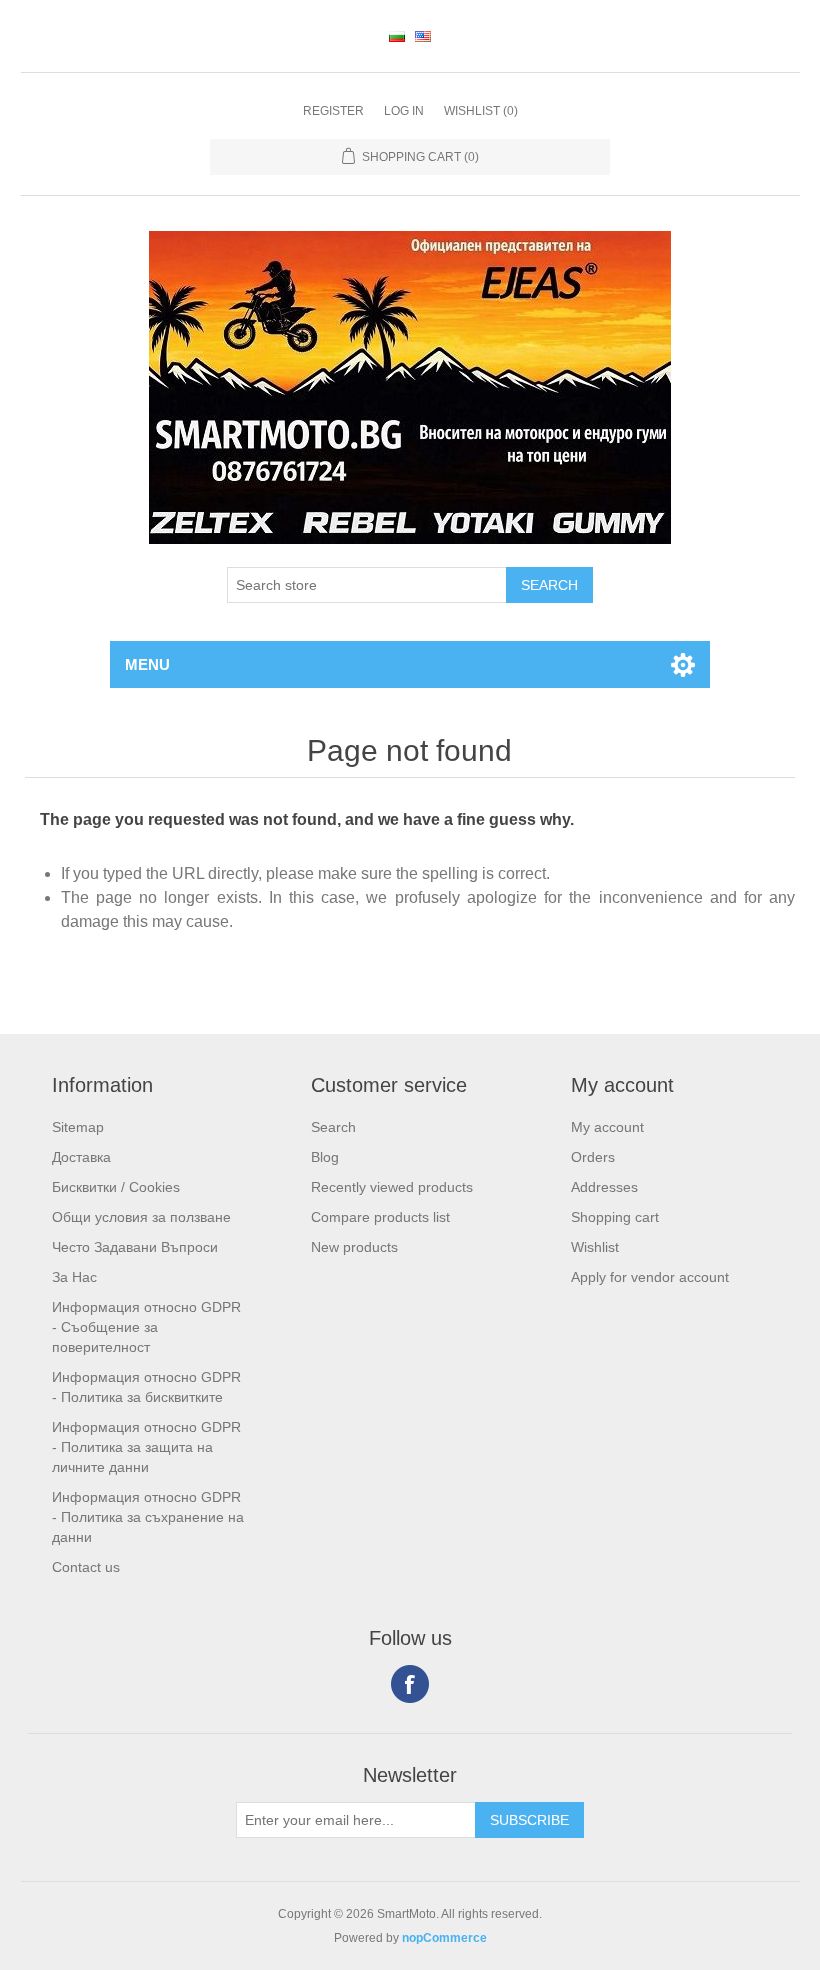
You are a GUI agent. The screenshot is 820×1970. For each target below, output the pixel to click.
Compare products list (380, 1217)
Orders (593, 1157)
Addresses (604, 1187)
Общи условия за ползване (141, 1217)
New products (354, 1247)
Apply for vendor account (650, 1277)
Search (333, 1127)
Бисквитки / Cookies (116, 1187)
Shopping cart (615, 1217)
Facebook (410, 1684)
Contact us (86, 1567)
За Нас (74, 1277)
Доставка (81, 1157)
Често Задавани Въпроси (135, 1247)
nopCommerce (444, 1938)
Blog (325, 1157)
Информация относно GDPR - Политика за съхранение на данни (148, 1517)
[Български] (397, 36)
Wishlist (595, 1247)
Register (333, 111)
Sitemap (78, 1127)
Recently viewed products (392, 1187)
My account (607, 1127)
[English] (423, 36)
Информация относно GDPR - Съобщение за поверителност (146, 1327)
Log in (404, 111)
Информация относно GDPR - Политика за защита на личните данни (146, 1447)
